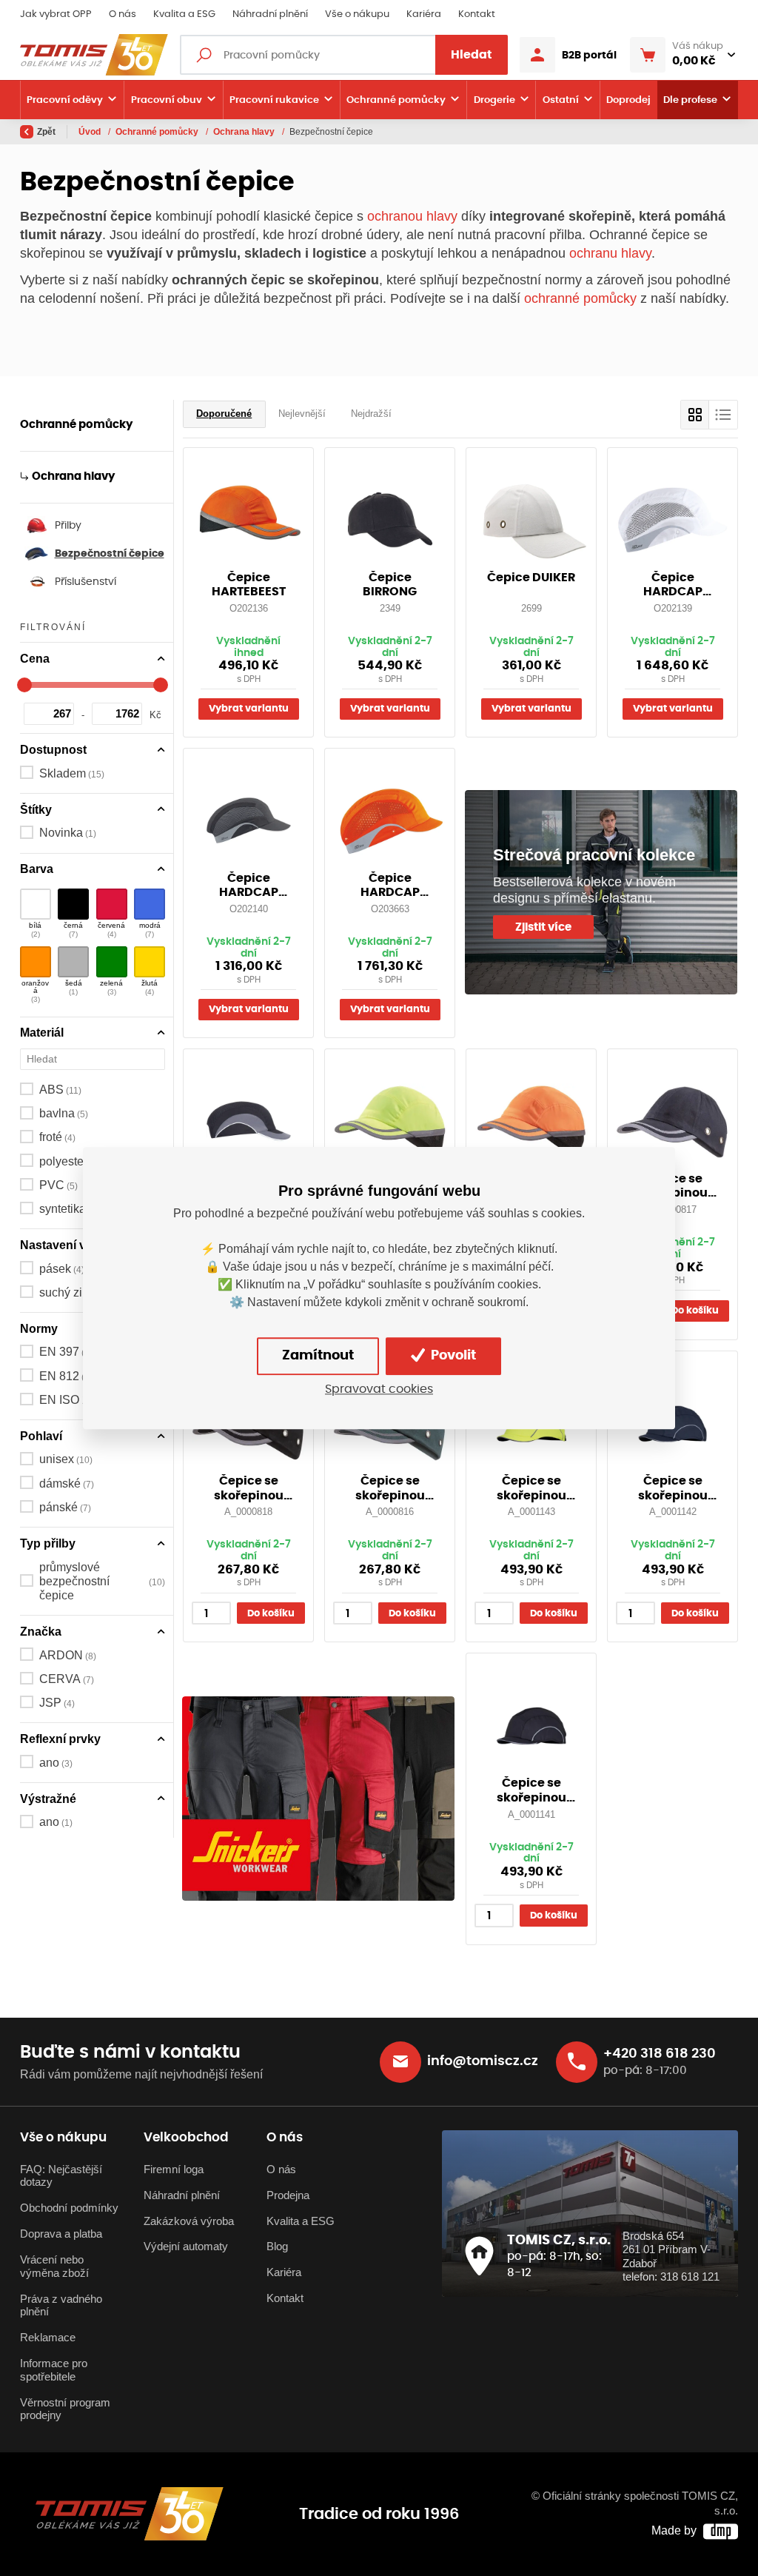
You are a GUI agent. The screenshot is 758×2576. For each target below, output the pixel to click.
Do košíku (695, 1311)
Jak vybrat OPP (56, 14)
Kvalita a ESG (184, 14)
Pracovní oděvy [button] (65, 100)
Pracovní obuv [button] (167, 100)
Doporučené (224, 414)
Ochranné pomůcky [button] (396, 100)
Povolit (452, 1356)
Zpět (46, 132)
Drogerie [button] (494, 100)
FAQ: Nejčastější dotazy (61, 2176)
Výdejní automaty (186, 2247)
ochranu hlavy (610, 253)
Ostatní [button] (561, 100)
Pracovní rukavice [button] (274, 100)
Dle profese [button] (690, 100)
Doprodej (628, 100)
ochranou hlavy (412, 216)
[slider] (24, 685)
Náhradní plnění (270, 14)
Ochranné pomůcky (158, 132)
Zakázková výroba (189, 2221)
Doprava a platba (61, 2234)
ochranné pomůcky (580, 298)
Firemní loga (174, 2169)
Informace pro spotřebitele (54, 2370)
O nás (123, 14)
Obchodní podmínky (69, 2208)
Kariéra (424, 14)
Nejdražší (371, 414)
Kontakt (477, 14)
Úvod (91, 132)
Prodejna (288, 2195)
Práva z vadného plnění (61, 2306)
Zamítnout (318, 1356)
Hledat (472, 55)
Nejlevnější (302, 414)
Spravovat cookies (379, 1390)
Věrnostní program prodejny (65, 2409)
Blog (277, 2247)
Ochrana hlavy (245, 132)
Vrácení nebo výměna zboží (54, 2266)
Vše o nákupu (357, 14)
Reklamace (48, 2338)
